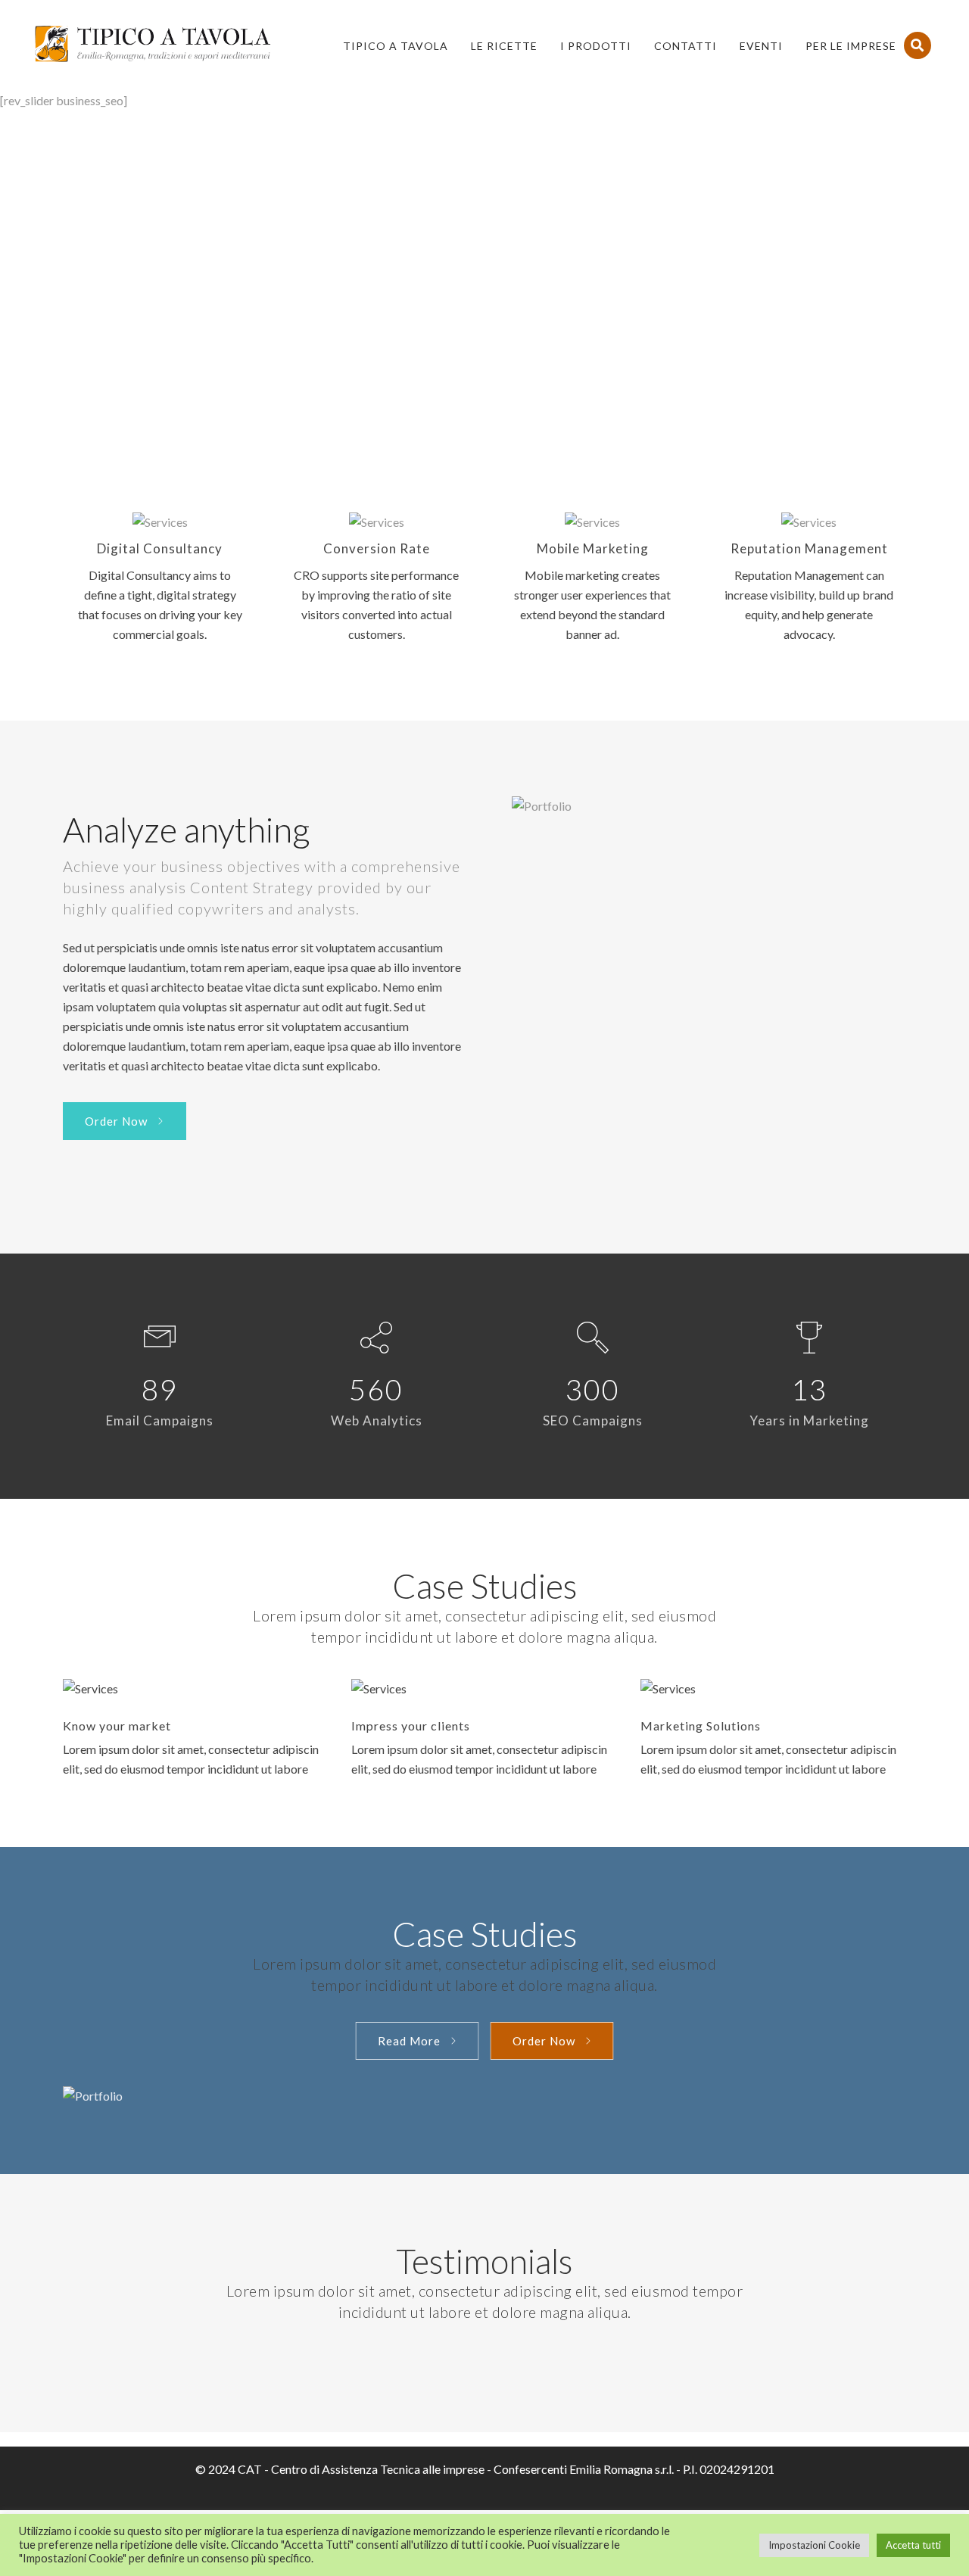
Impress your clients (411, 1726)
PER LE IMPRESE (851, 46)
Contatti (685, 46)
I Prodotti (596, 46)
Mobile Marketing (593, 548)
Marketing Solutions (701, 1726)
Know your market (117, 1726)
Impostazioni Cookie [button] (814, 2545)
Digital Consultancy (160, 548)
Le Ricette (504, 46)
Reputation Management (809, 548)
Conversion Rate (377, 548)
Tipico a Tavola (396, 46)
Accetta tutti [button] (913, 2545)
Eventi (761, 46)
